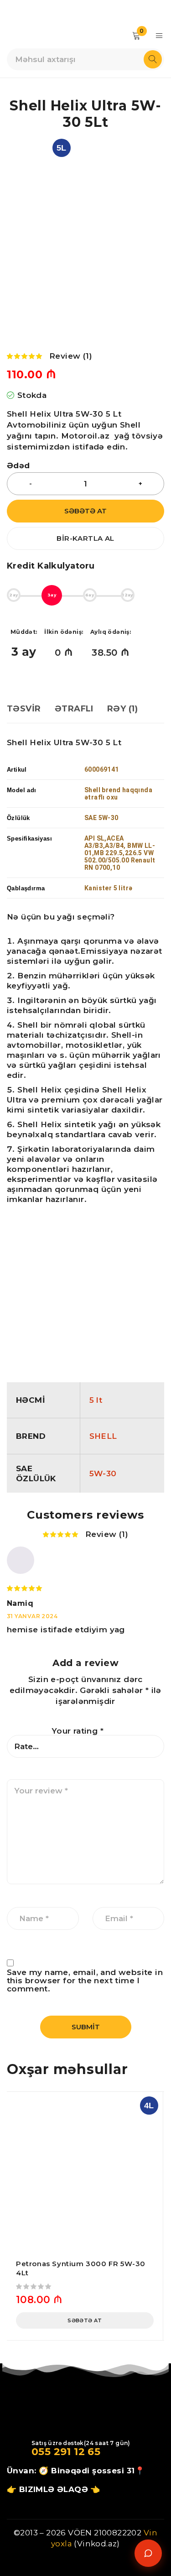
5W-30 (103, 1473)
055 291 (51, 2452)
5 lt (96, 1400)
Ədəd (18, 466)
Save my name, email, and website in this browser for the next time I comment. (85, 1980)
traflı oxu (103, 797)
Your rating (78, 1731)
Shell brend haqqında (118, 790)
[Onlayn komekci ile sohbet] (148, 2553)
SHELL (103, 1436)
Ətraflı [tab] (74, 709)
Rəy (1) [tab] (122, 709)
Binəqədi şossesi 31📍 (98, 2471)
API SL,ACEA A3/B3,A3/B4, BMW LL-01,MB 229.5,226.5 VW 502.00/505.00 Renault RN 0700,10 (120, 853)
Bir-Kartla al (85, 538)
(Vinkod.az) (96, 2544)
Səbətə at (85, 511)
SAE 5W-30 (101, 818)
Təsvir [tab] (24, 709)
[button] (85, 2320)
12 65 (86, 2452)
